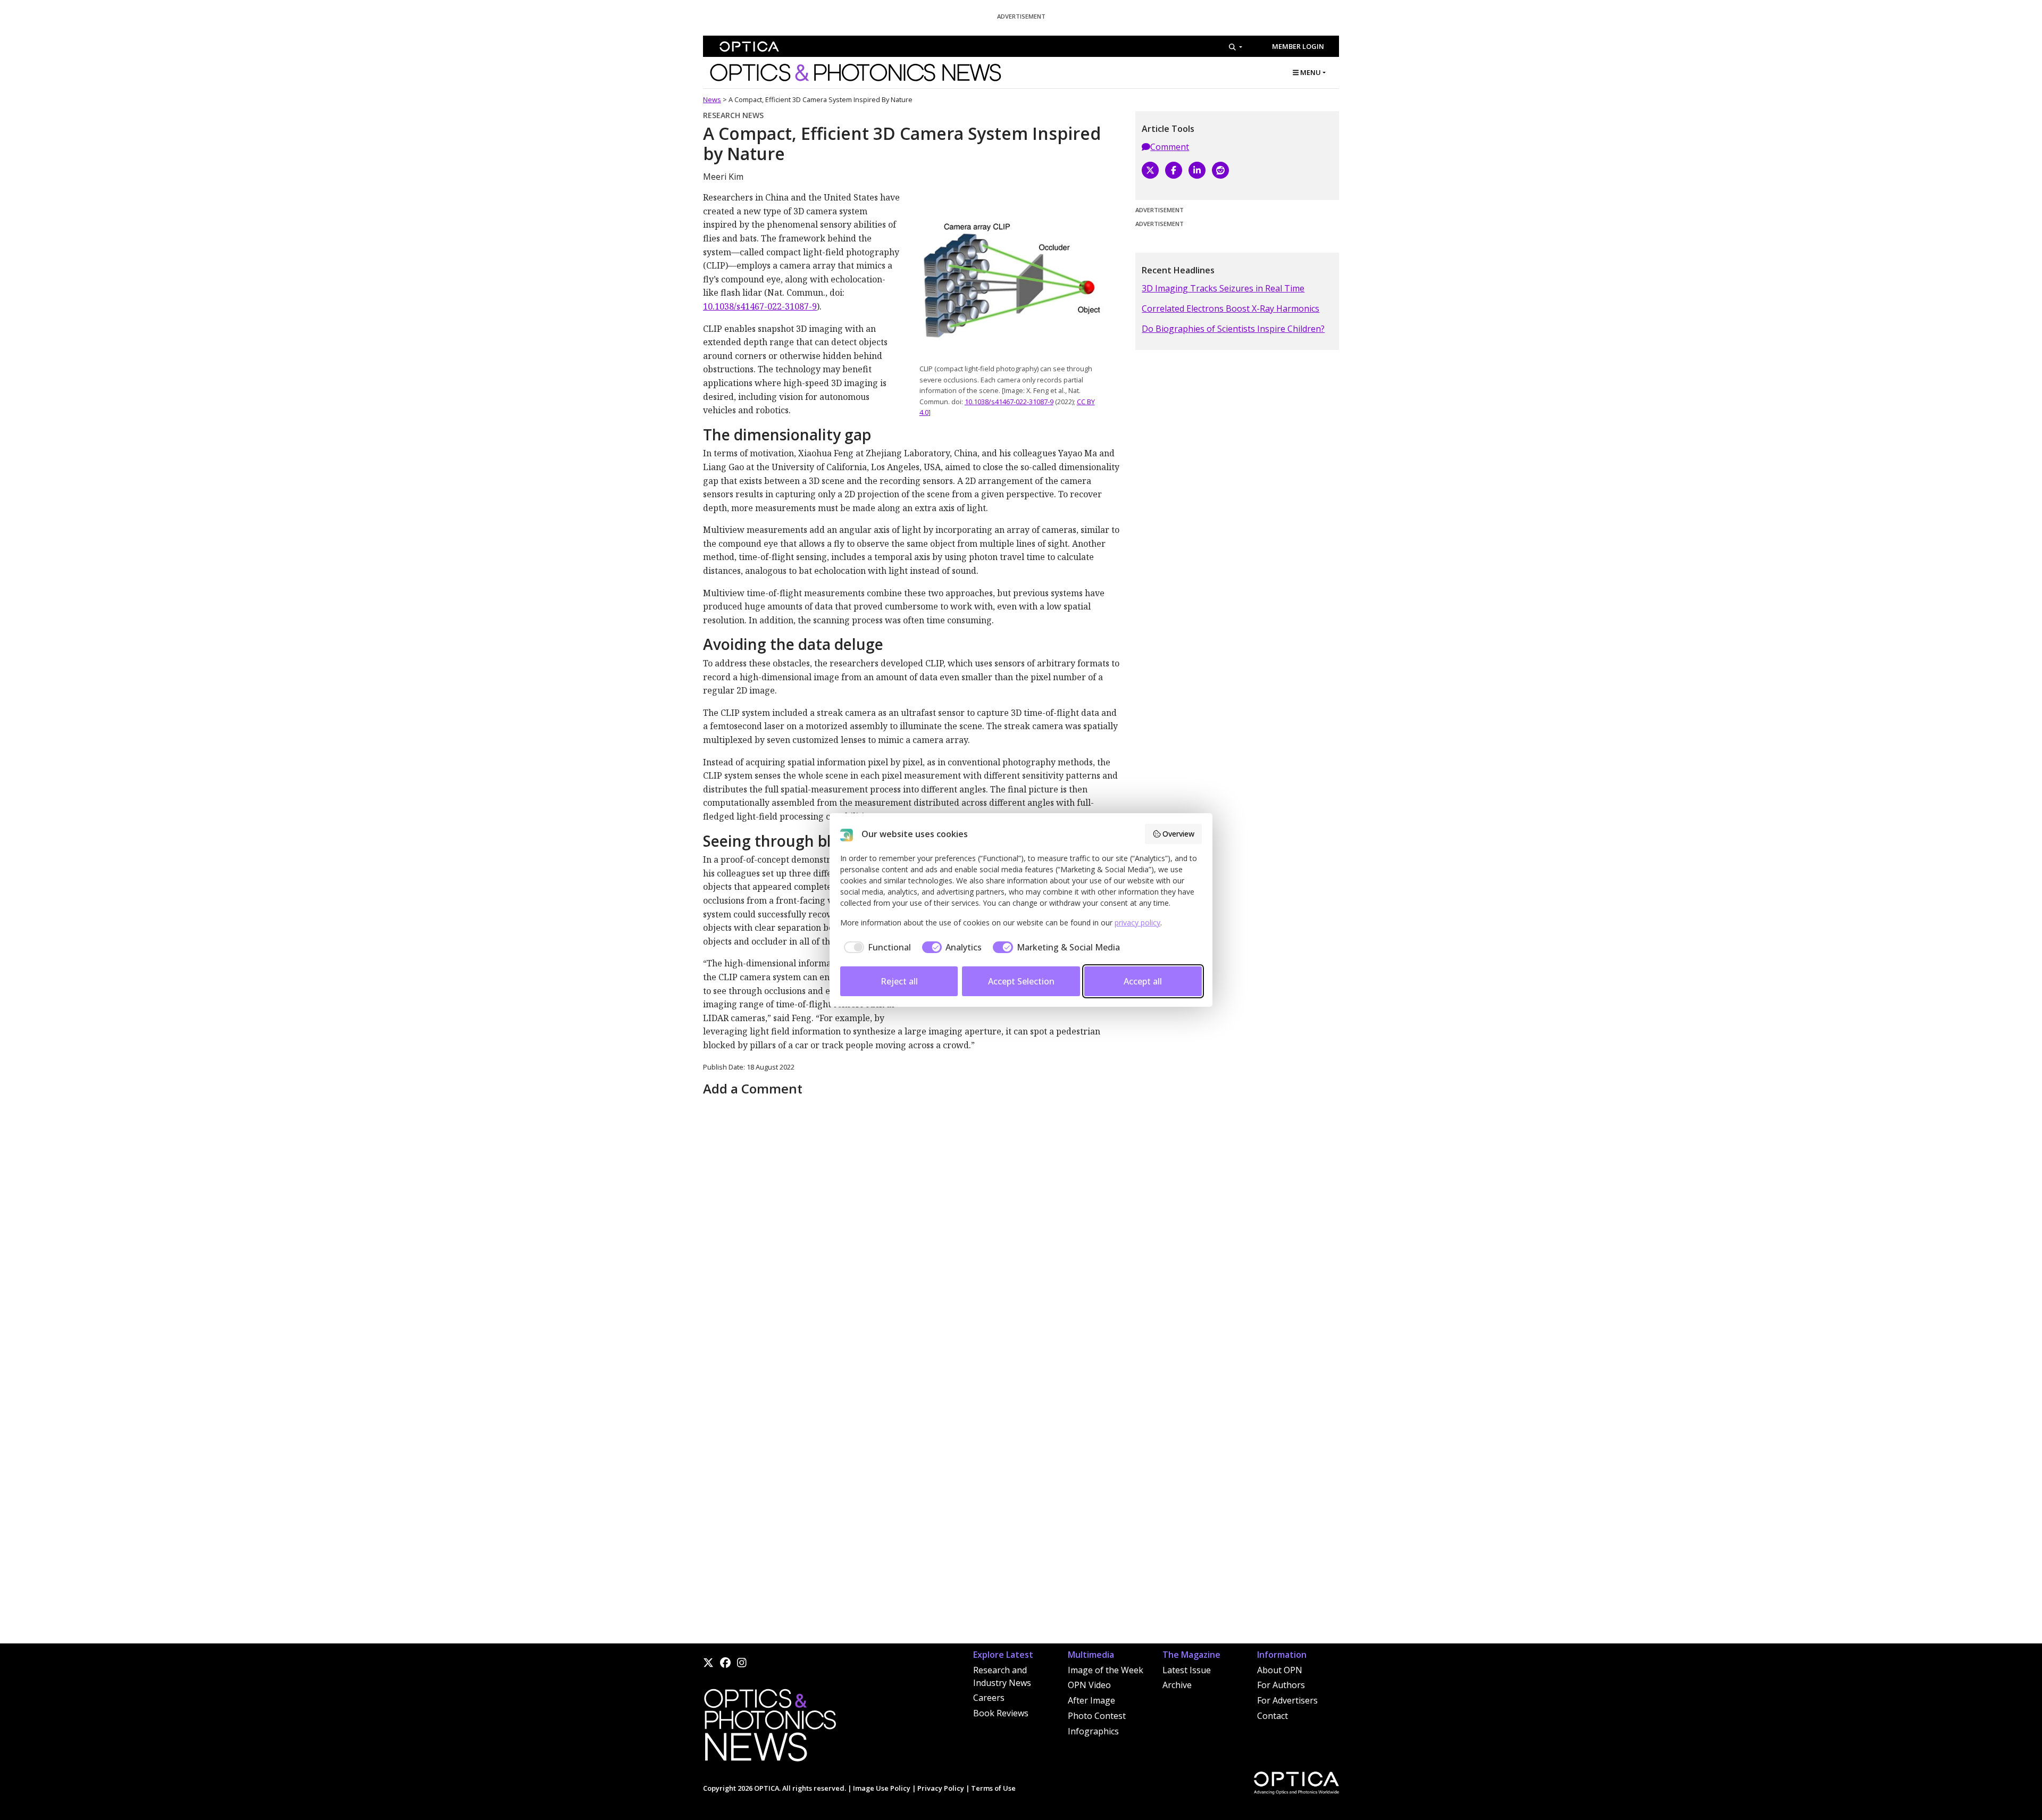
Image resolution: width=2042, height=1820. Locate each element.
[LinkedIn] (1197, 170)
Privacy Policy (941, 1788)
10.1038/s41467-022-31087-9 (1009, 402)
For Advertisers (1287, 1700)
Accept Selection (1021, 981)
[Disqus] (913, 1233)
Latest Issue (1187, 1670)
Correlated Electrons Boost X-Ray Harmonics (1231, 308)
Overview (1178, 834)
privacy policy (1137, 922)
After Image (1091, 1700)
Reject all (899, 981)
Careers (989, 1698)
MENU (1310, 72)
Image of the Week (1106, 1670)
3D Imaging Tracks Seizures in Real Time (1223, 288)
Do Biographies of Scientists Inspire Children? (1233, 329)
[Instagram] (742, 1663)
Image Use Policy (882, 1788)
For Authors (1281, 1685)
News (712, 99)
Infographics (1093, 1731)
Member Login (1298, 46)
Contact (1273, 1716)
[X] (1150, 170)
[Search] (1236, 47)
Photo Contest (1097, 1716)
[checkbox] (876, 947)
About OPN (1280, 1670)
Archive (1177, 1685)
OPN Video (1089, 1685)
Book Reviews (1001, 1713)
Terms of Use (993, 1788)
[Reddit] (1220, 170)
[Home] (769, 1729)
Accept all (1143, 981)
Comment (1170, 147)
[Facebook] (1174, 170)
